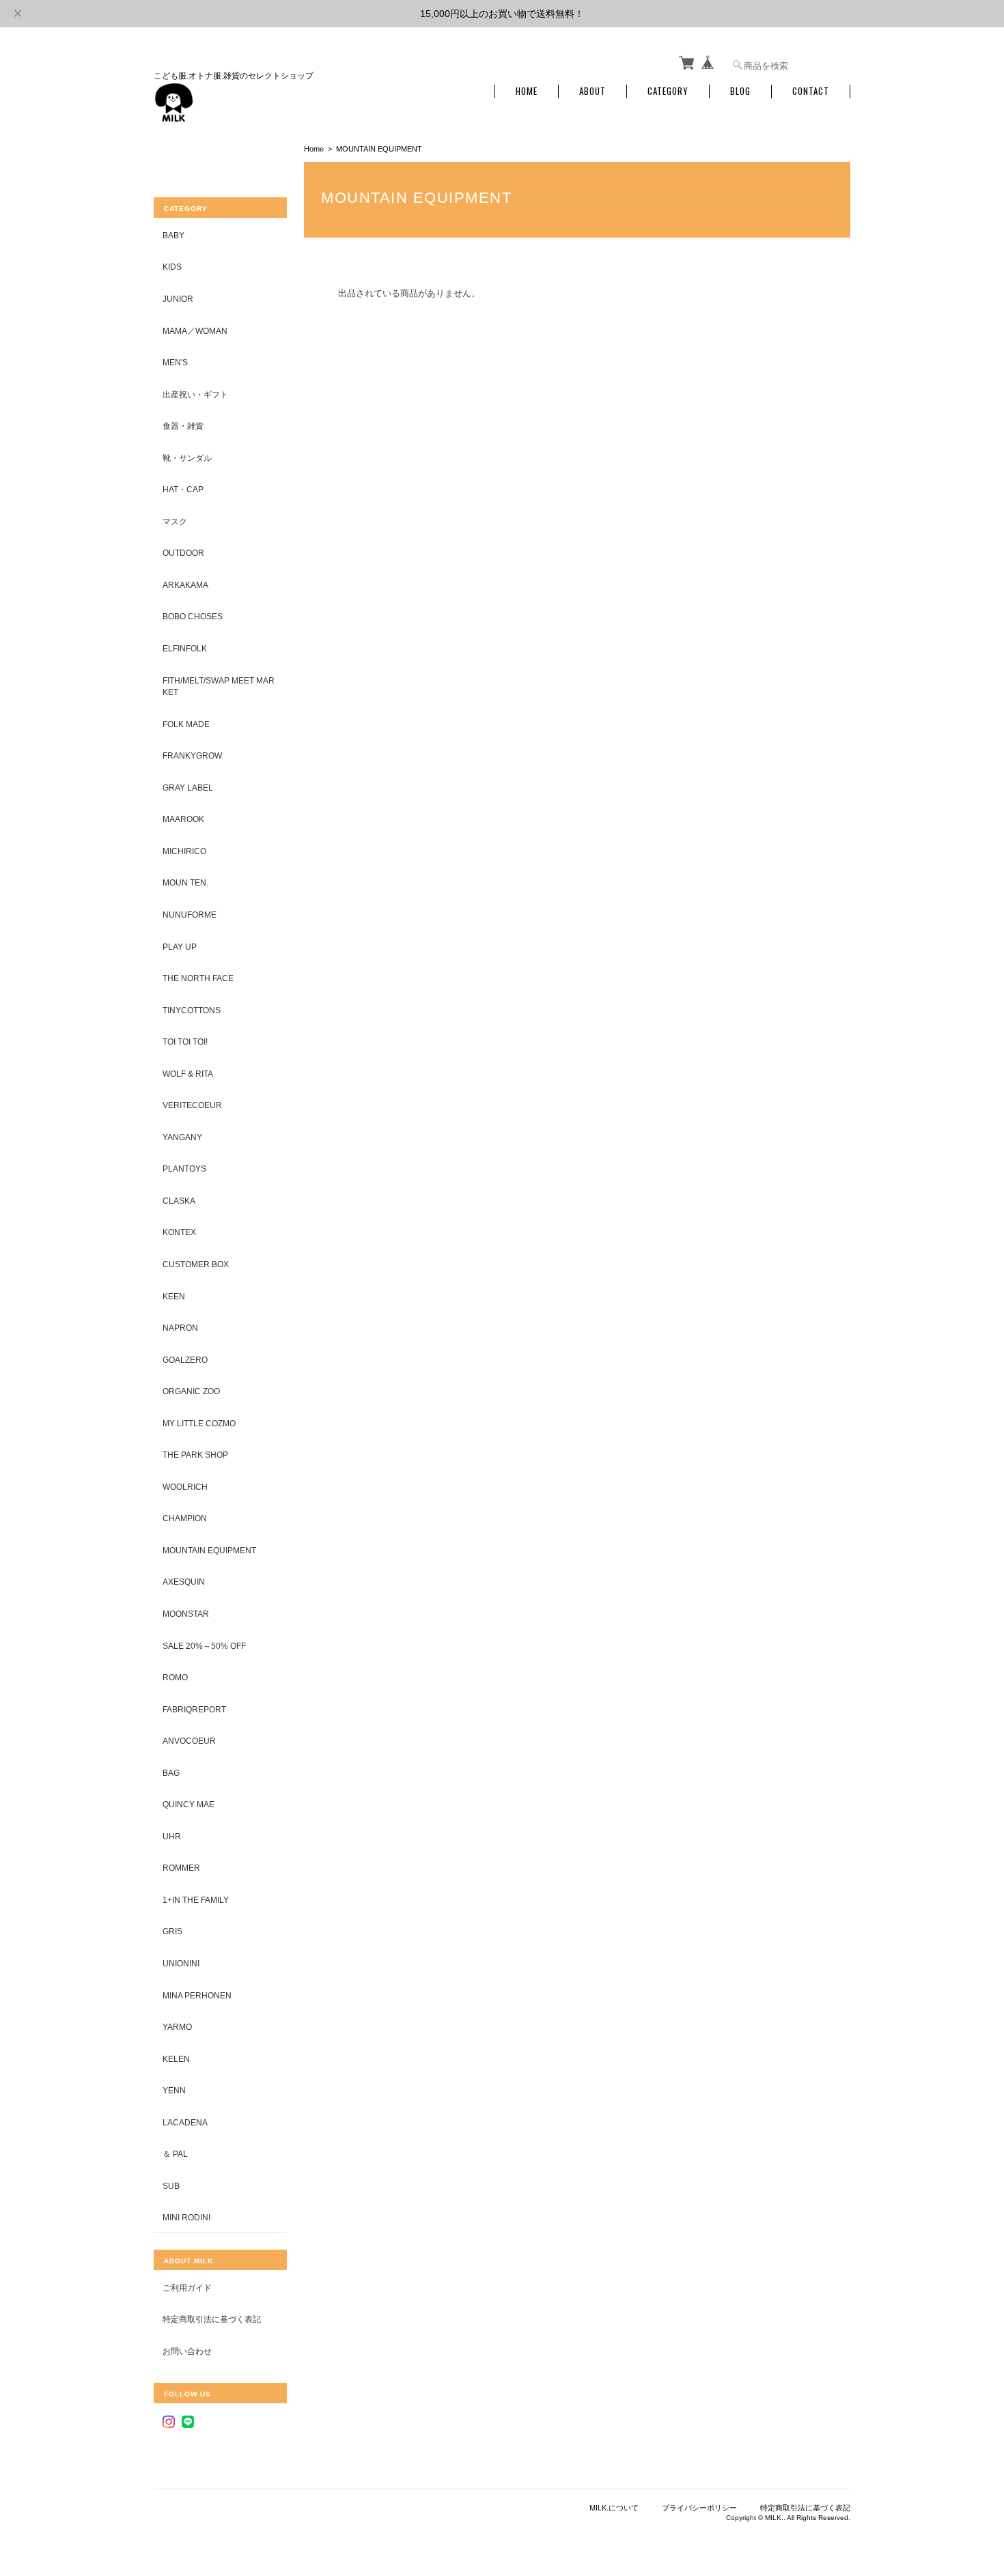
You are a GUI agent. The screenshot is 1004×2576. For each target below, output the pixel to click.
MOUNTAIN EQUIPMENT (209, 1550)
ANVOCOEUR (189, 1741)
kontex (179, 1232)
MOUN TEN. (185, 882)
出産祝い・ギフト (195, 394)
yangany (182, 1137)
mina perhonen (197, 1995)
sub (171, 2186)
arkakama (185, 585)
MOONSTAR (186, 1614)
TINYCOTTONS (192, 1010)
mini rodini (186, 2217)
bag (171, 1773)
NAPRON (180, 1328)
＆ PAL (175, 2154)
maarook (183, 819)
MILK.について (614, 2508)
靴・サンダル (187, 458)
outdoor (183, 553)
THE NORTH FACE (198, 978)
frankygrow (192, 755)
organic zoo (191, 1391)
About (592, 91)
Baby (173, 235)
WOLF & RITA (188, 1074)
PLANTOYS (184, 1169)
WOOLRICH (185, 1487)
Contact (811, 91)
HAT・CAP (183, 489)
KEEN (174, 1296)
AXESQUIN (184, 1582)
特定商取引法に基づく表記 (212, 2319)
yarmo (177, 2027)
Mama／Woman (195, 331)
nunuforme (190, 915)
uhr (172, 1836)
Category (668, 91)
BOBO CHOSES (193, 616)
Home (527, 91)
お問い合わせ (187, 2351)
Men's (175, 362)
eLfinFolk (185, 648)
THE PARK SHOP (195, 1455)
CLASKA (179, 1201)
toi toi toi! (185, 1042)
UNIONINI (181, 1963)
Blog (740, 91)
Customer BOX (196, 1264)
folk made (186, 724)
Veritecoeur (192, 1105)
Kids (172, 267)
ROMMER (181, 1868)
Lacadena (185, 2122)
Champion (185, 1518)
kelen (176, 2059)
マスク (175, 521)
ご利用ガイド (187, 2288)
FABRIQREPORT (194, 1709)
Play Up (180, 947)
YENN (174, 2090)
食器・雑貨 (183, 426)
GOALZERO (185, 1360)
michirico (184, 851)
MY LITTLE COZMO (199, 1423)
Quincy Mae (189, 1804)
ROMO (175, 1677)
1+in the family (196, 1900)
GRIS (172, 1931)
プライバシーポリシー (699, 2508)
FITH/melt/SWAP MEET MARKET (219, 687)
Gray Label (188, 788)
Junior (178, 299)
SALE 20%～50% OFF (204, 1646)
